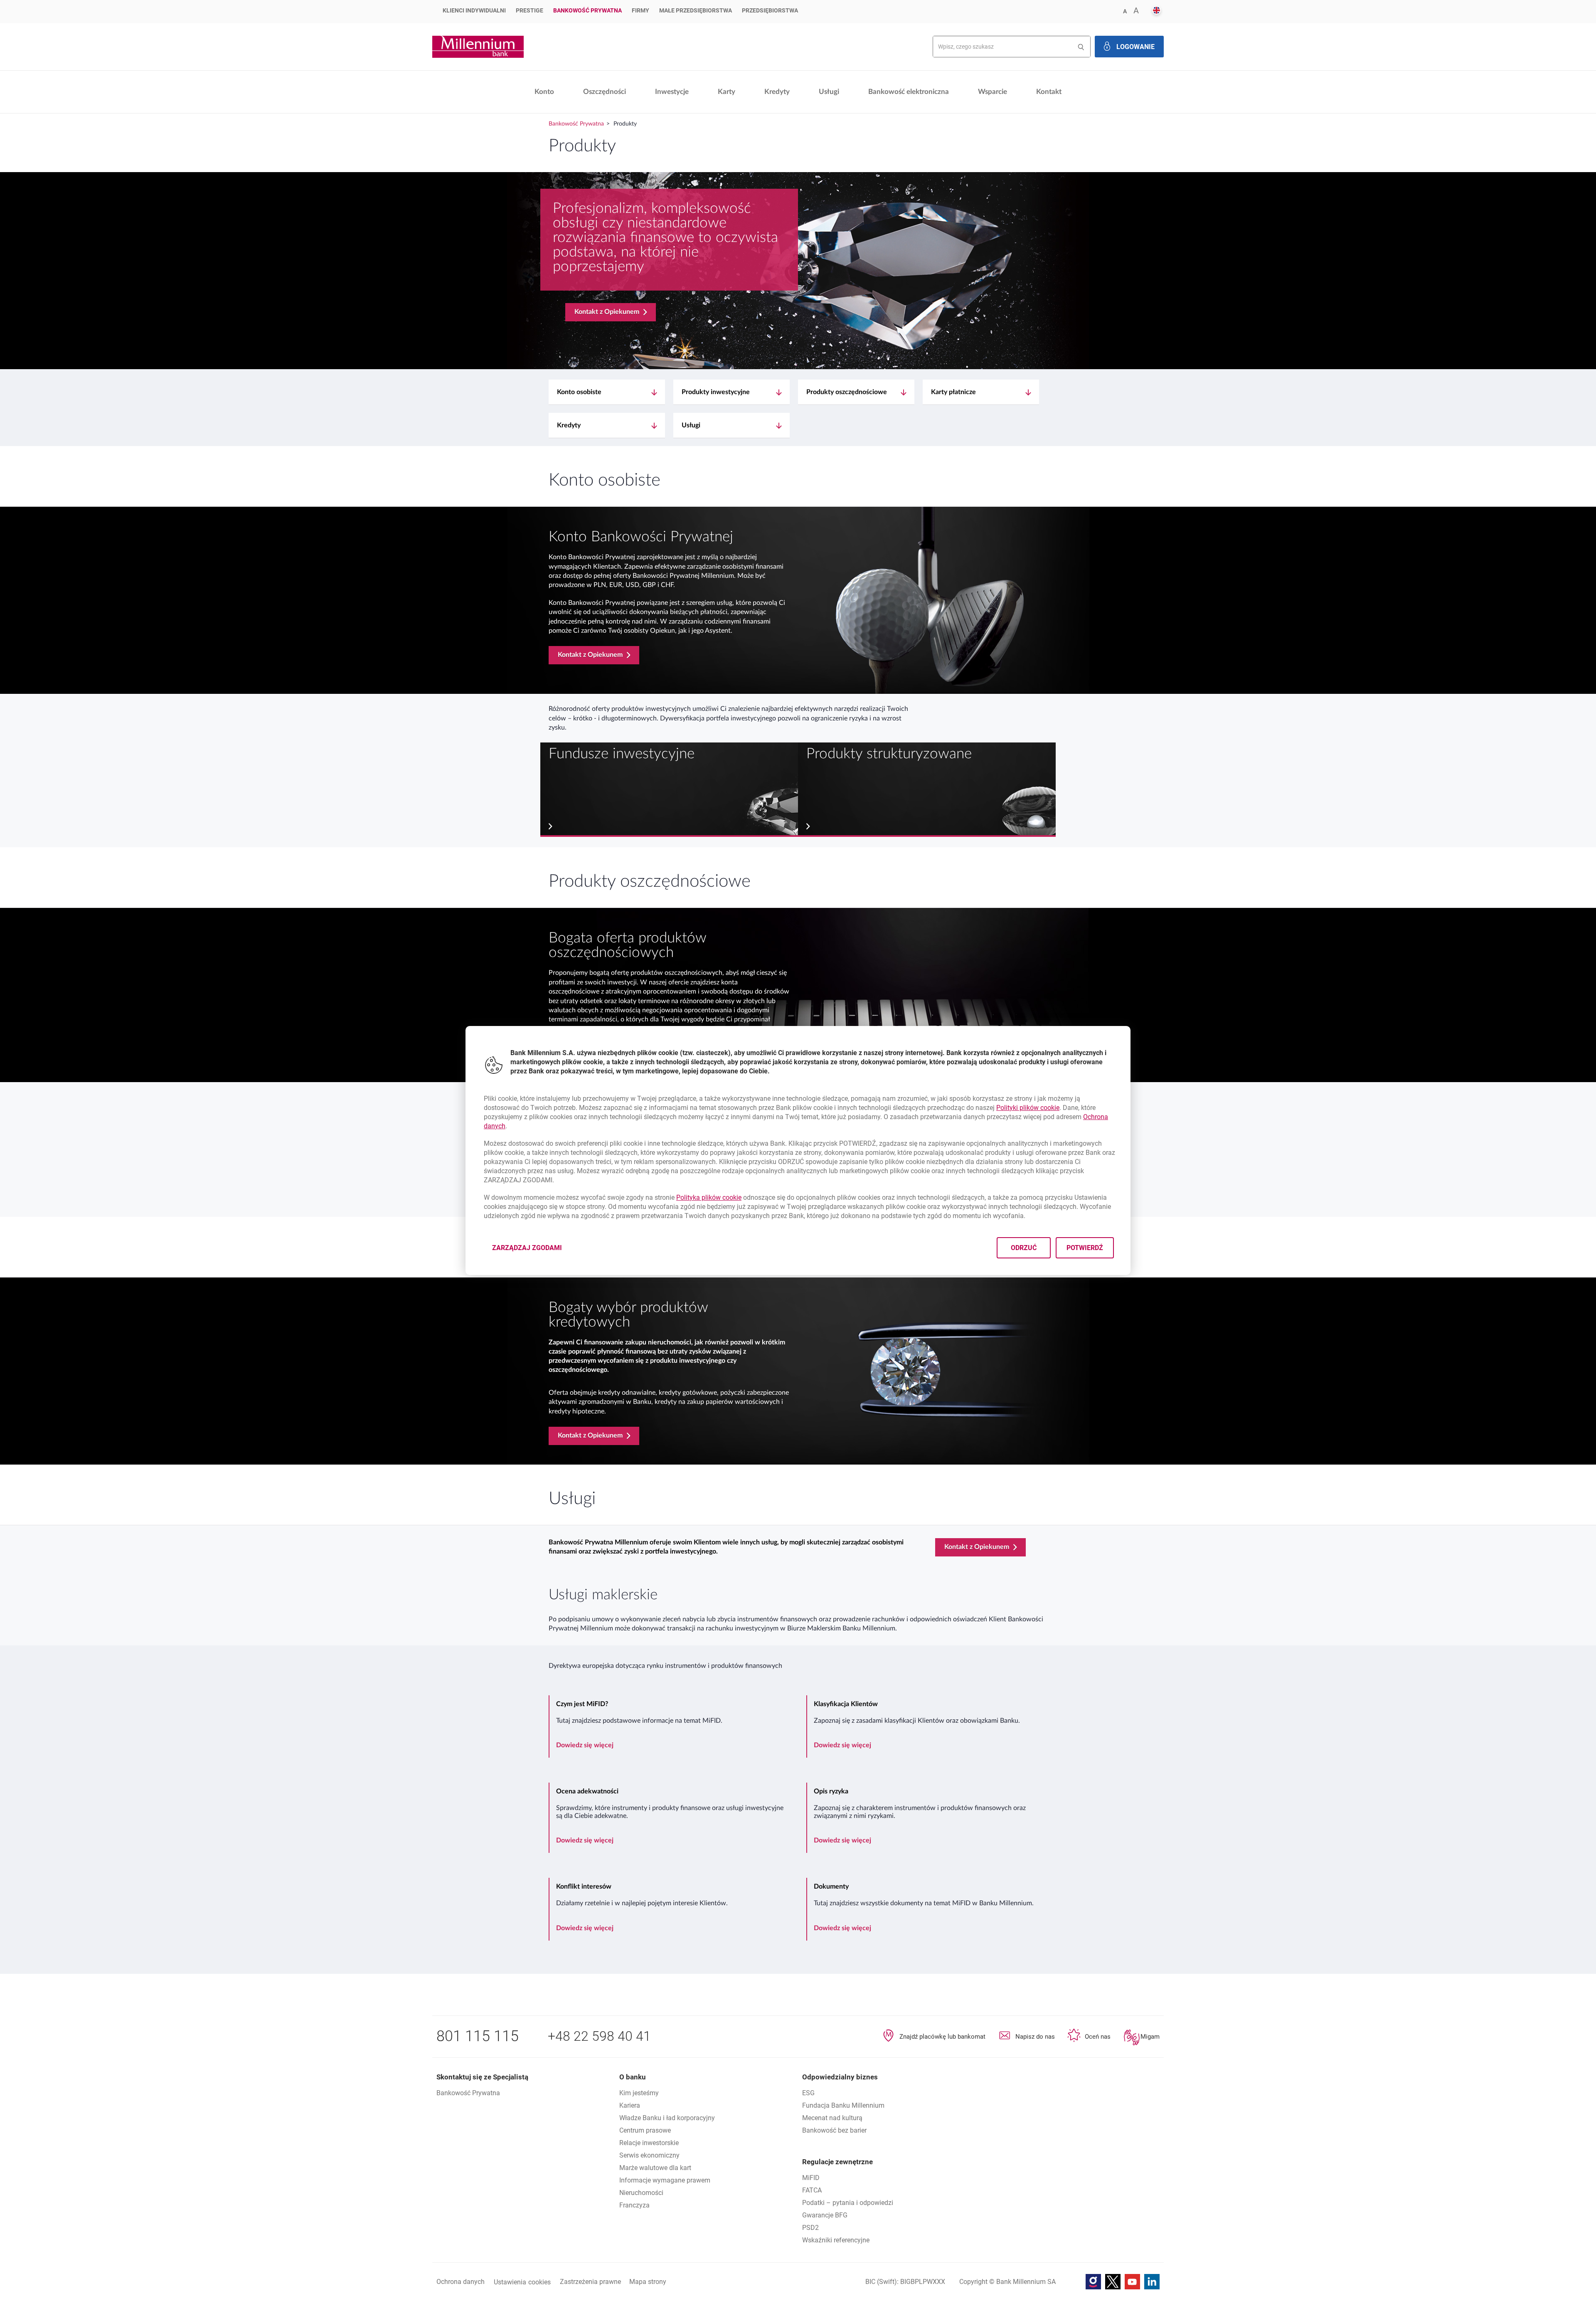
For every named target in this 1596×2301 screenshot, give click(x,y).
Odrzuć (1024, 1248)
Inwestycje (672, 92)
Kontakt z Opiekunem (607, 312)
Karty (727, 92)
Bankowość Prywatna (587, 10)
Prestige (530, 10)
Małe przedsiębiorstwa (696, 10)
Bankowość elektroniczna (909, 92)
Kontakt (1049, 92)
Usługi (829, 92)
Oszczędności (605, 92)
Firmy (640, 10)
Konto (544, 92)
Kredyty (777, 92)
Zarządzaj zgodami (532, 1250)
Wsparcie (993, 92)
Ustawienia (522, 2282)
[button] (1156, 11)
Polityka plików (709, 1197)
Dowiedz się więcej (585, 1745)
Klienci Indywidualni (474, 10)
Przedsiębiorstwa (770, 10)
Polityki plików (1028, 1108)
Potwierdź (1085, 1248)
